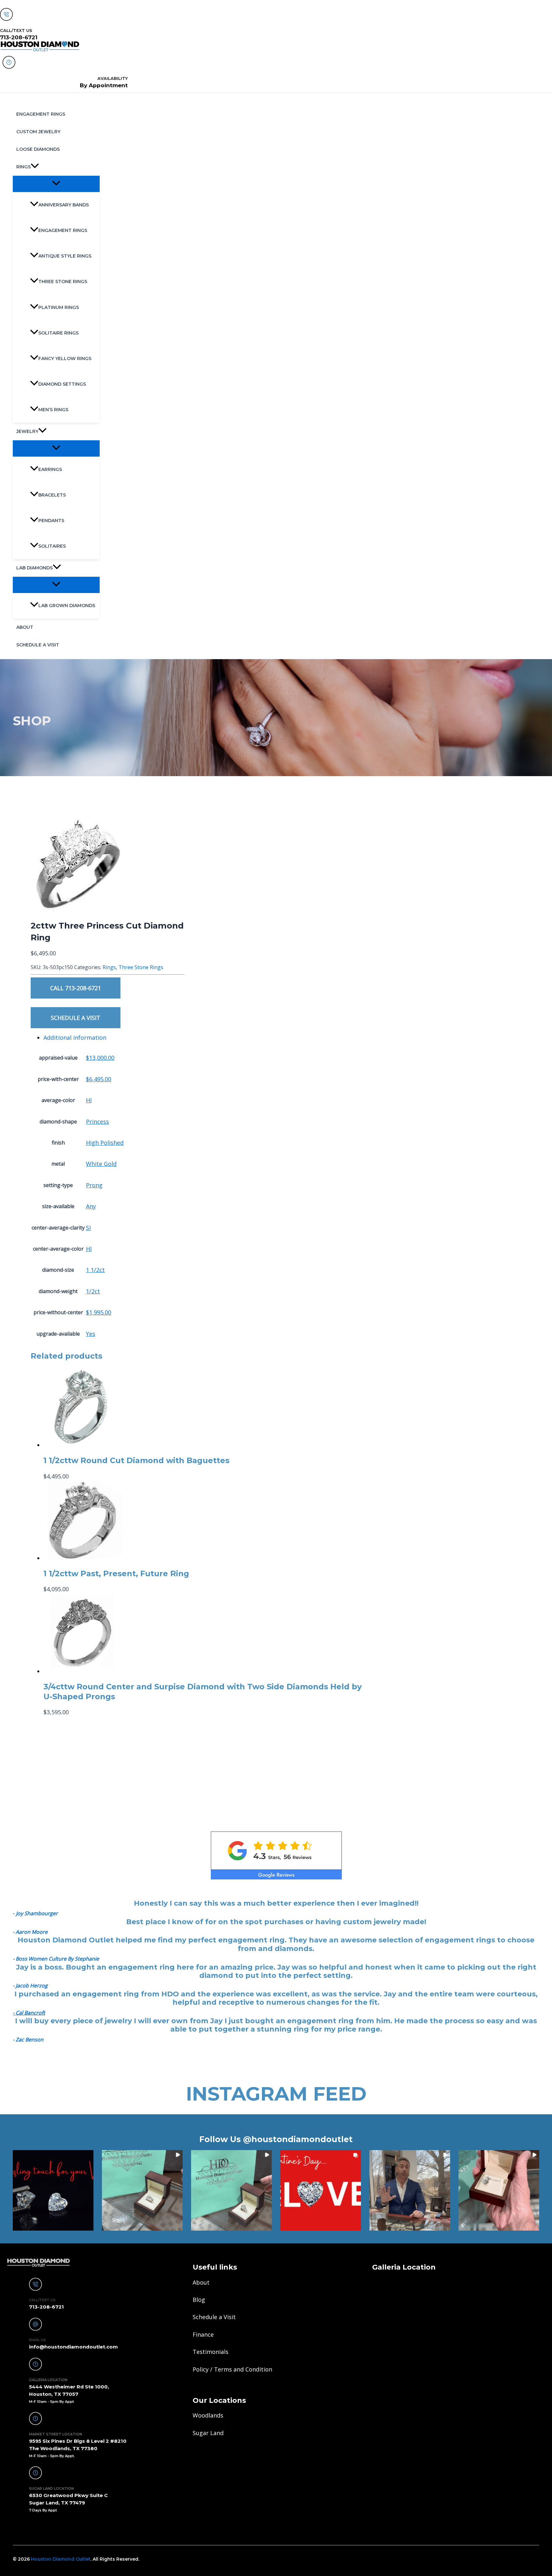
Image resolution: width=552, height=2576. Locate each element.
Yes (91, 1334)
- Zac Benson (28, 2040)
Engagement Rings (41, 114)
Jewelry (27, 431)
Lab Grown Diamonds (67, 605)
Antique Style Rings (65, 256)
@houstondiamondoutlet (298, 2139)
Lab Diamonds (34, 568)
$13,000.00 (100, 1058)
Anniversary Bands (64, 205)
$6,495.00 (99, 1079)
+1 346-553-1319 (33, 2528)
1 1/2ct (95, 1270)
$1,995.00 (99, 1312)
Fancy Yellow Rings (65, 359)
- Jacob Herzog (30, 1986)
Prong (94, 1185)
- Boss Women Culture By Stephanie (56, 1959)
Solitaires (52, 546)
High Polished (105, 1143)
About (25, 627)
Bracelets (52, 495)
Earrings (50, 469)
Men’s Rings (53, 410)
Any (91, 1206)
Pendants (51, 521)
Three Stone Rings (63, 282)
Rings (23, 167)
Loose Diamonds (38, 149)
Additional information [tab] (75, 1037)
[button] (35, 167)
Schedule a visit (38, 645)
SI (88, 1228)
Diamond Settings (62, 384)
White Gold (101, 1164)
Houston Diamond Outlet (61, 2559)
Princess (97, 1122)
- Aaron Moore (30, 1932)
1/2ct (93, 1291)
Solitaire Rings (58, 333)
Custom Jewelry (38, 132)
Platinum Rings (59, 307)
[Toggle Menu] (56, 184)
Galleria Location (404, 2267)
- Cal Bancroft (29, 2013)
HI (89, 1100)
